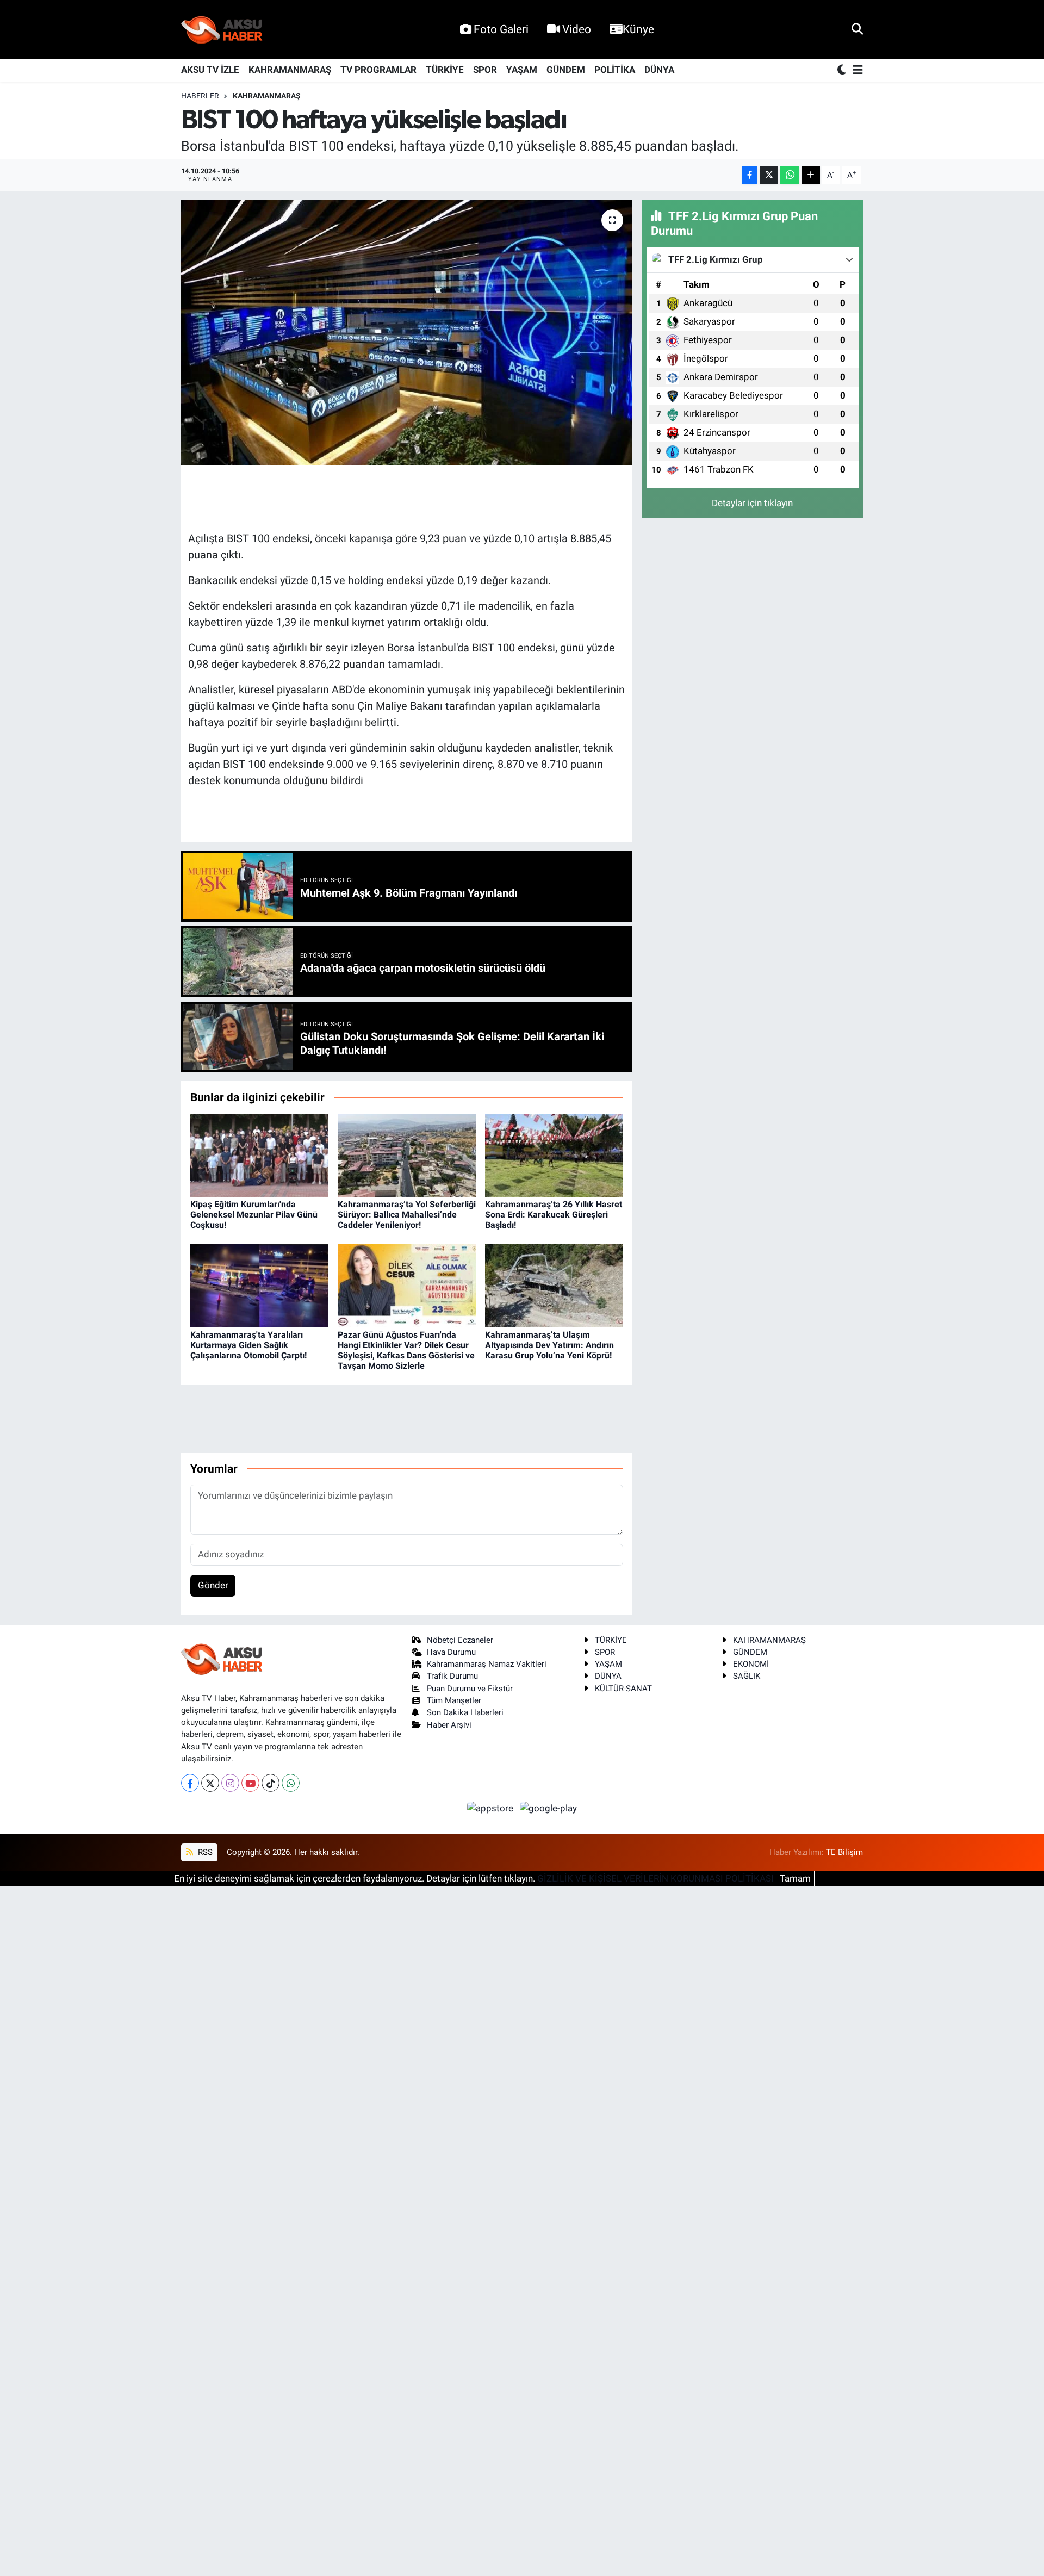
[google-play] (549, 1808)
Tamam (795, 1878)
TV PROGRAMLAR (378, 70)
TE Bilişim (844, 1852)
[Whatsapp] (291, 1783)
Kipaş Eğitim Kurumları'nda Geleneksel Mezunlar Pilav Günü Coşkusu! (254, 1215)
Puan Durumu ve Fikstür (470, 1689)
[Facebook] (190, 1783)
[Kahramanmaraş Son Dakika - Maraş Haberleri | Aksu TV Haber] (222, 30)
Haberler (200, 96)
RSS (204, 1852)
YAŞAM (522, 70)
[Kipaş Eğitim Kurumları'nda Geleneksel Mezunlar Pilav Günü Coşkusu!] (259, 1154)
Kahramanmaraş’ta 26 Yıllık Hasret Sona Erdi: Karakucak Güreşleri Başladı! (554, 1215)
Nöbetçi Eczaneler (460, 1640)
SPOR (485, 70)
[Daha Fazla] (811, 175)
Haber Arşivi (449, 1725)
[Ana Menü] (856, 70)
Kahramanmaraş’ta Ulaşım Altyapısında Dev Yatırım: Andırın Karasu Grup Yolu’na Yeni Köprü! (549, 1345)
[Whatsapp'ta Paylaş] (790, 175)
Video (577, 29)
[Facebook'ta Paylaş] (750, 175)
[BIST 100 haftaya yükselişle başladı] (407, 333)
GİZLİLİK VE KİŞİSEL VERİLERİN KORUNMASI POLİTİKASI (655, 1878)
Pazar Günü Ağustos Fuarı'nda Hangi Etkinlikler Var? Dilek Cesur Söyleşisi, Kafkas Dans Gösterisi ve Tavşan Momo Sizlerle (406, 1351)
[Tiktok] (271, 1783)
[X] (210, 1783)
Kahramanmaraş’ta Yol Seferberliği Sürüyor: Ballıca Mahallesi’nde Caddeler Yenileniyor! (407, 1215)
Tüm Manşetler (454, 1700)
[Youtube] (250, 1783)
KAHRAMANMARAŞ (290, 70)
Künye (638, 29)
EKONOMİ (751, 1664)
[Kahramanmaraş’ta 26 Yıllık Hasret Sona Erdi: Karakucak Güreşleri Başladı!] (554, 1154)
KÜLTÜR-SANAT (623, 1689)
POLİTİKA (615, 70)
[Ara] (857, 29)
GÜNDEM (566, 70)
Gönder (213, 1585)
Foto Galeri (501, 29)
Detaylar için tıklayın (752, 503)
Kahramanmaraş (267, 96)
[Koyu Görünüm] (843, 70)
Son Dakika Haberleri (465, 1712)
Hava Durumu (451, 1652)
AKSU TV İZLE (210, 70)
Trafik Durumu (452, 1676)
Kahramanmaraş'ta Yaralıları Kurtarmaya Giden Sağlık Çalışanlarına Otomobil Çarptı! (248, 1345)
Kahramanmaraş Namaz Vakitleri (487, 1664)
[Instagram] (230, 1783)
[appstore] (492, 1808)
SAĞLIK (747, 1676)
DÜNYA (659, 70)
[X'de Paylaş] (769, 175)
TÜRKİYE (445, 70)
